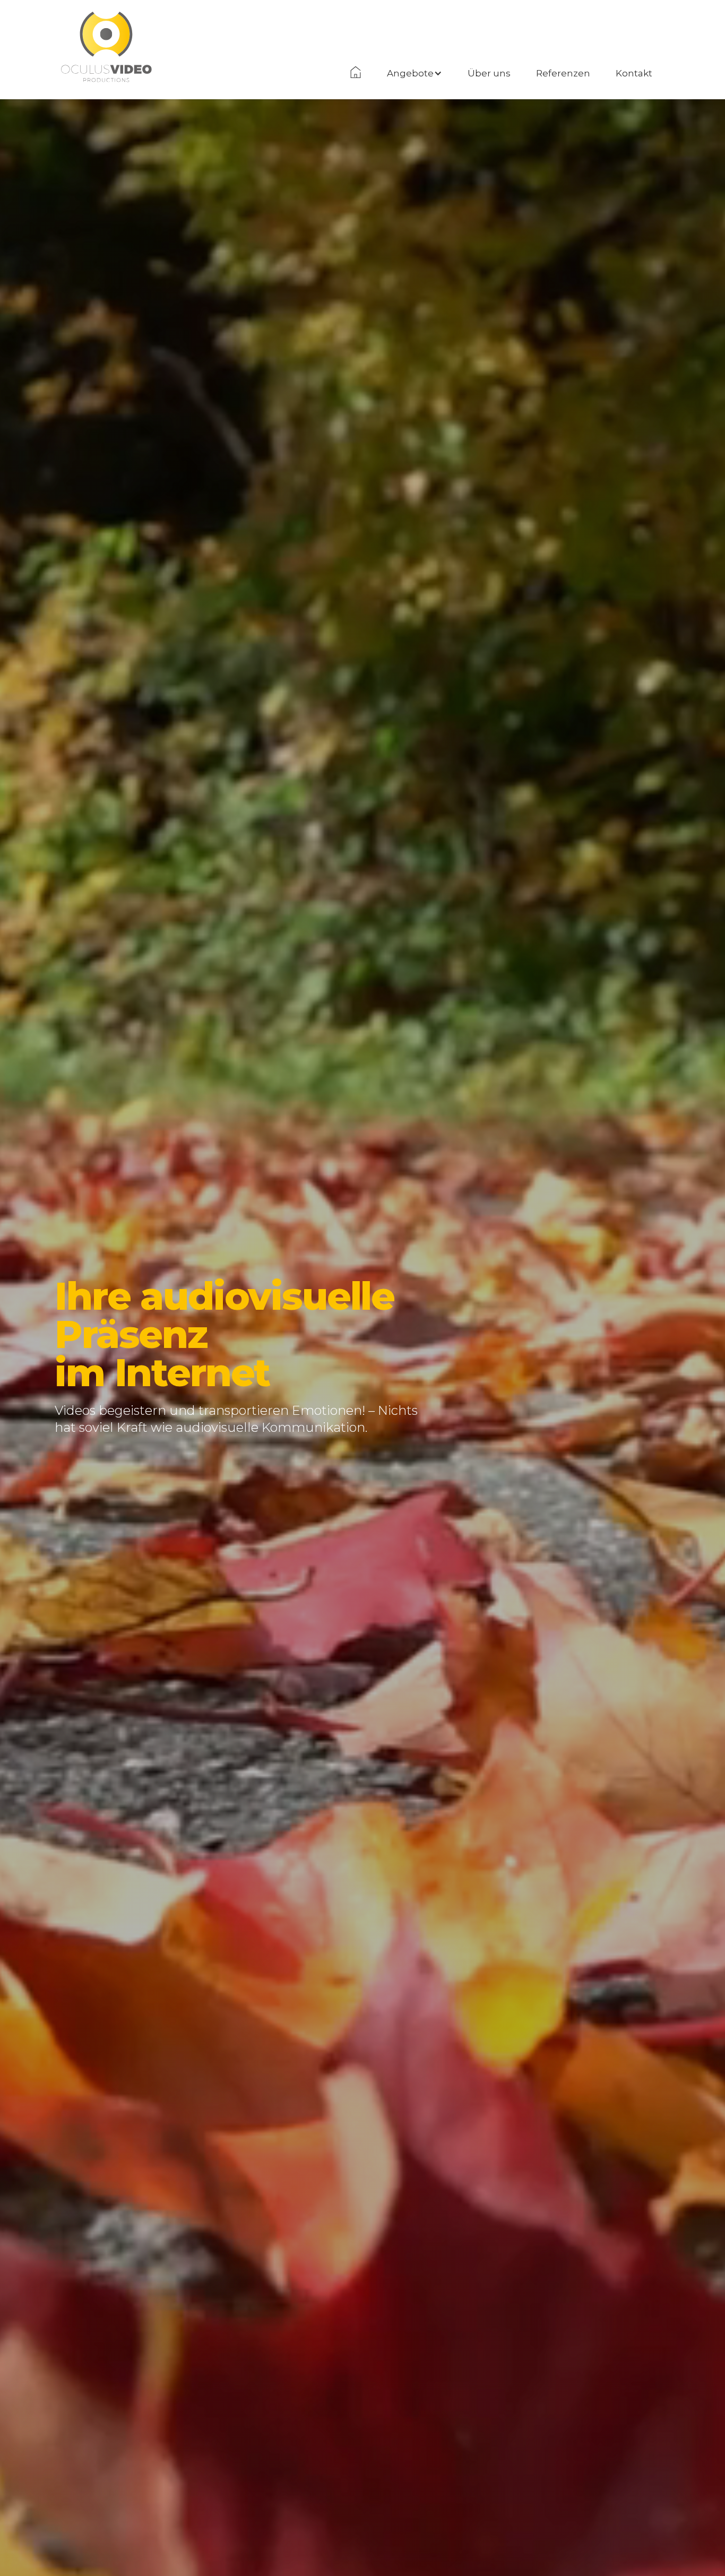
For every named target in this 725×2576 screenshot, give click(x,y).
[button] (415, 73)
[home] (106, 24)
